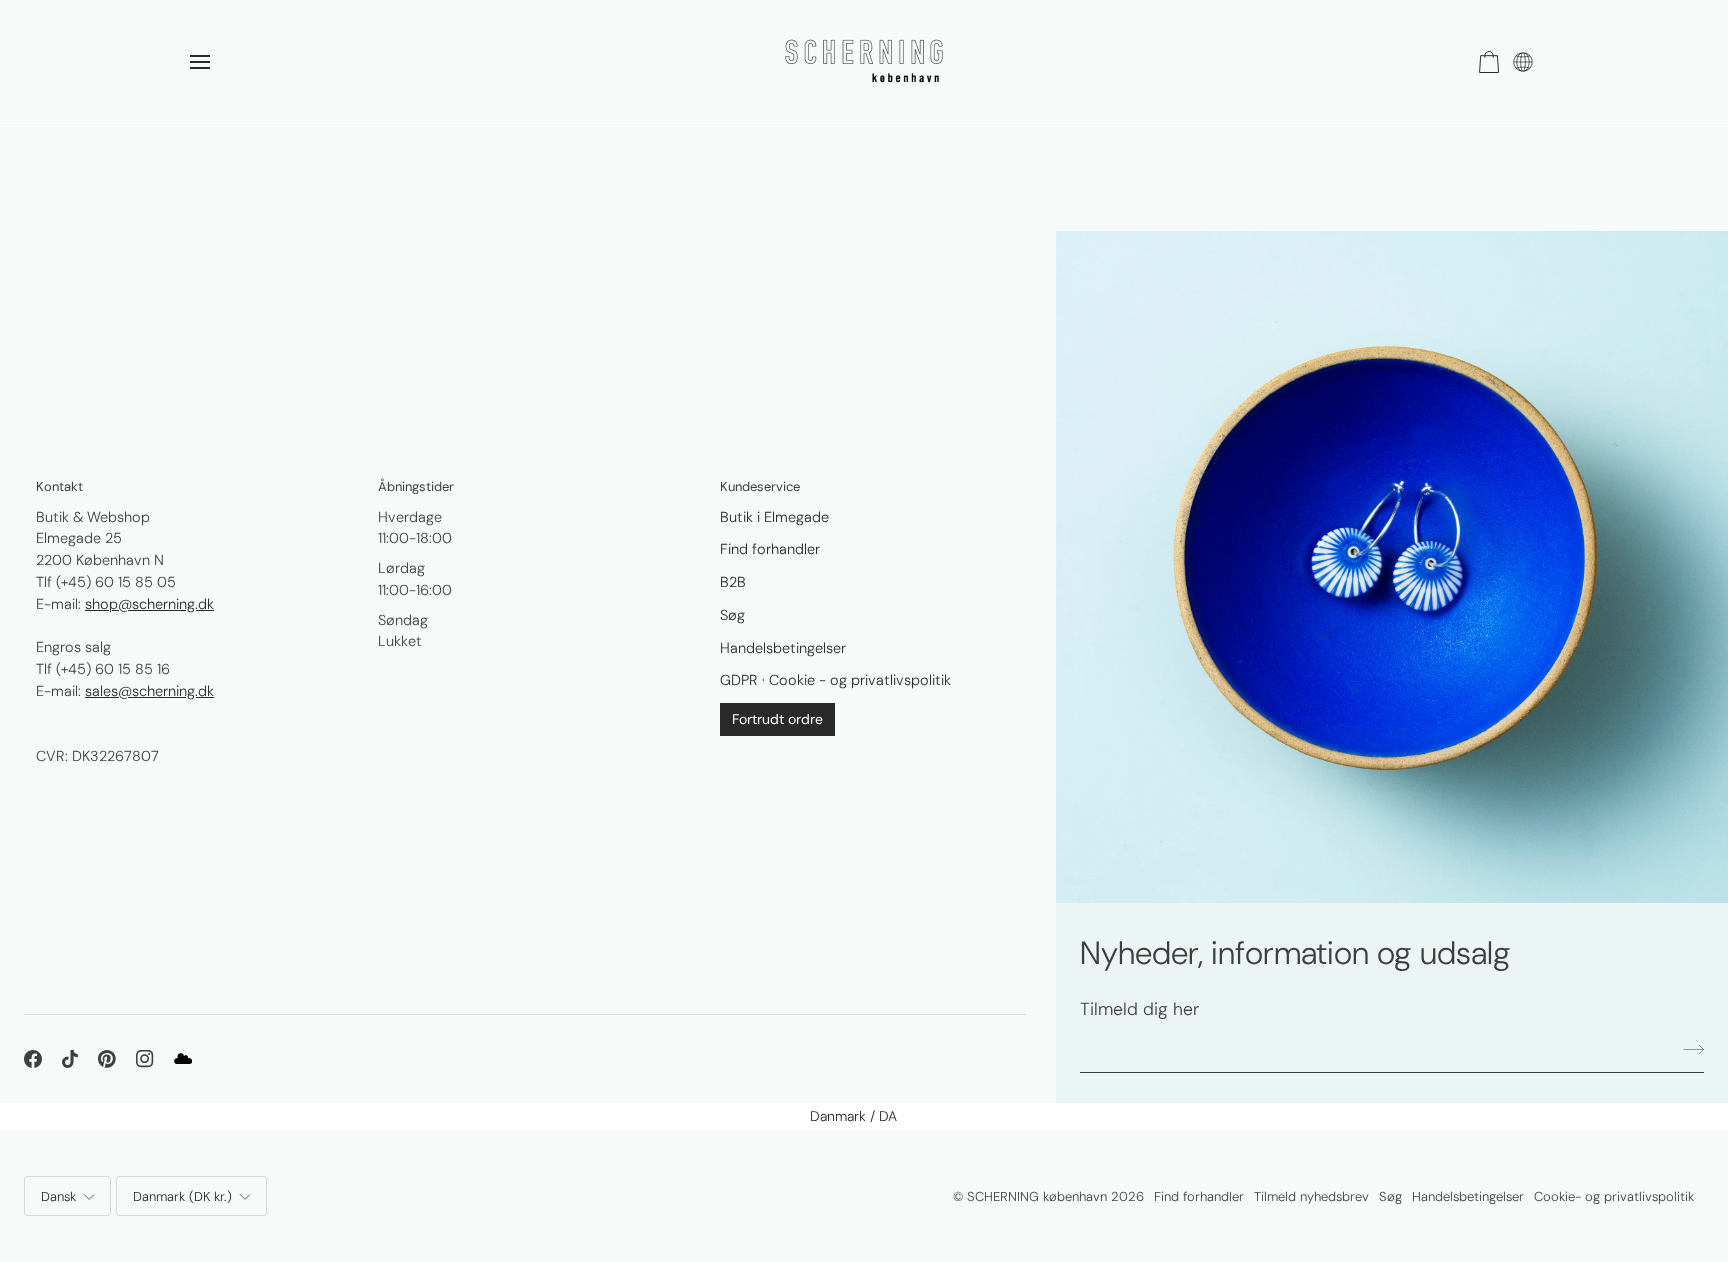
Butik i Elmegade (774, 517)
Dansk (58, 1196)
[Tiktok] (70, 1059)
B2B (733, 582)
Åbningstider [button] (416, 486)
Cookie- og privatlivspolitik (1614, 1196)
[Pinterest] (107, 1059)
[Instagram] (145, 1059)
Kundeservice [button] (760, 486)
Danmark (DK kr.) (182, 1196)
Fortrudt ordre (777, 719)
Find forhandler (770, 549)
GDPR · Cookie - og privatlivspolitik (835, 680)
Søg (732, 615)
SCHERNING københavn (1037, 1196)
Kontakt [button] (59, 486)
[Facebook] (33, 1059)
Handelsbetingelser (783, 648)
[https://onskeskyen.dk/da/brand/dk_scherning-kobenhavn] (183, 1059)
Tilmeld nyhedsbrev (1311, 1196)
